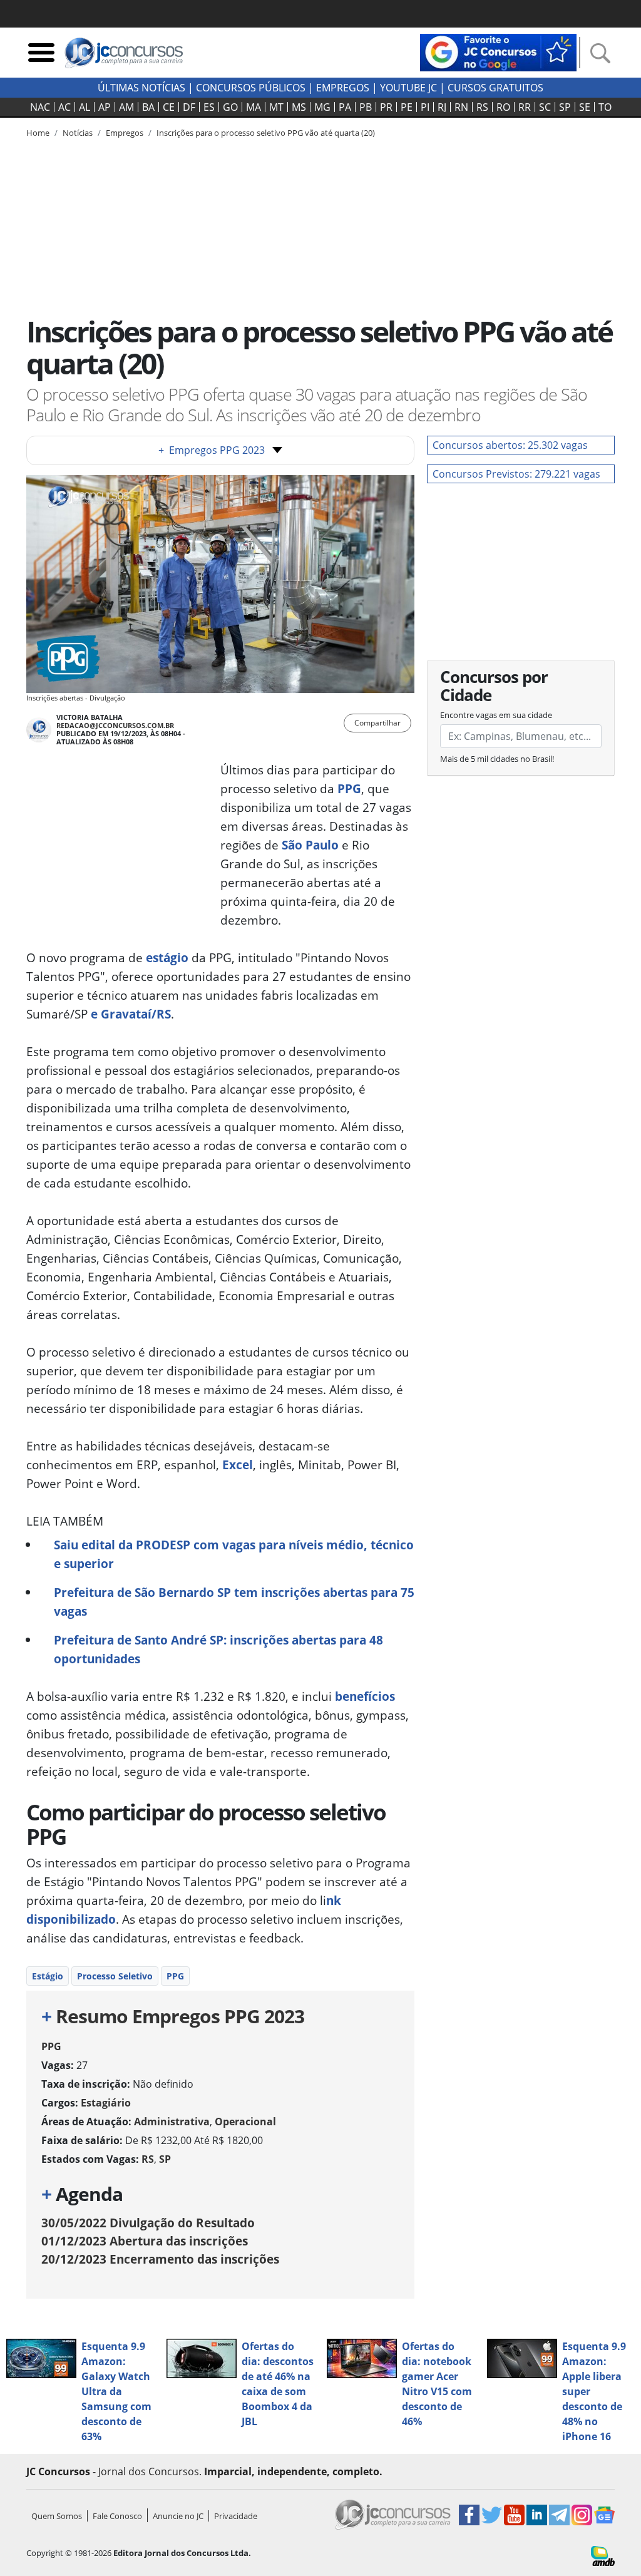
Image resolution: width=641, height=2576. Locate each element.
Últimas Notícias (141, 88)
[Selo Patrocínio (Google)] (498, 51)
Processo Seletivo (115, 1976)
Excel (238, 1465)
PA (345, 107)
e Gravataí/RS (131, 1014)
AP (105, 107)
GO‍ (230, 107)
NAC (40, 107)
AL (85, 107)
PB (366, 107)
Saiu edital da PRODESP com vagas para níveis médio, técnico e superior (234, 1554)
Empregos (343, 88)
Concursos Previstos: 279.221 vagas (516, 474)
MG (322, 107)
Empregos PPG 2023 (212, 450)
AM (126, 107)
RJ (442, 107)
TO (605, 107)
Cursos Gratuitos (495, 88)
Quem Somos (57, 2516)
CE (169, 107)
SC (545, 107)
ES (209, 107)
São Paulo (309, 845)
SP (565, 107)
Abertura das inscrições (145, 2241)
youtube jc (408, 88)
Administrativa (172, 2122)
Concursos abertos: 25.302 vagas (510, 445)
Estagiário (106, 2103)
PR (386, 107)
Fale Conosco (117, 2516)
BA (148, 107)
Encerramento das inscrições (160, 2259)
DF (189, 107)
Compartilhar (377, 723)
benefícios (363, 1696)
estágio (166, 957)
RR (525, 107)
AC (64, 107)
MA (254, 107)
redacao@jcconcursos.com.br (115, 725)
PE (407, 107)
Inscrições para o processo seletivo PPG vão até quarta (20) (266, 133)
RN (461, 107)
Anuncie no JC (178, 2516)
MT (276, 107)
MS (299, 107)
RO (503, 107)
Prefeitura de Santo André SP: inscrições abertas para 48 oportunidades (218, 1649)
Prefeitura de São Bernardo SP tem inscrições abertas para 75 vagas (234, 1602)
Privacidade (236, 2516)
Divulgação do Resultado (148, 2223)
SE (585, 107)
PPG (348, 788)
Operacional (245, 2122)
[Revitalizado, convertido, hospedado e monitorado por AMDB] (603, 2555)
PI (425, 107)
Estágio (48, 1976)
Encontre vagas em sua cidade (496, 715)
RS (482, 107)
